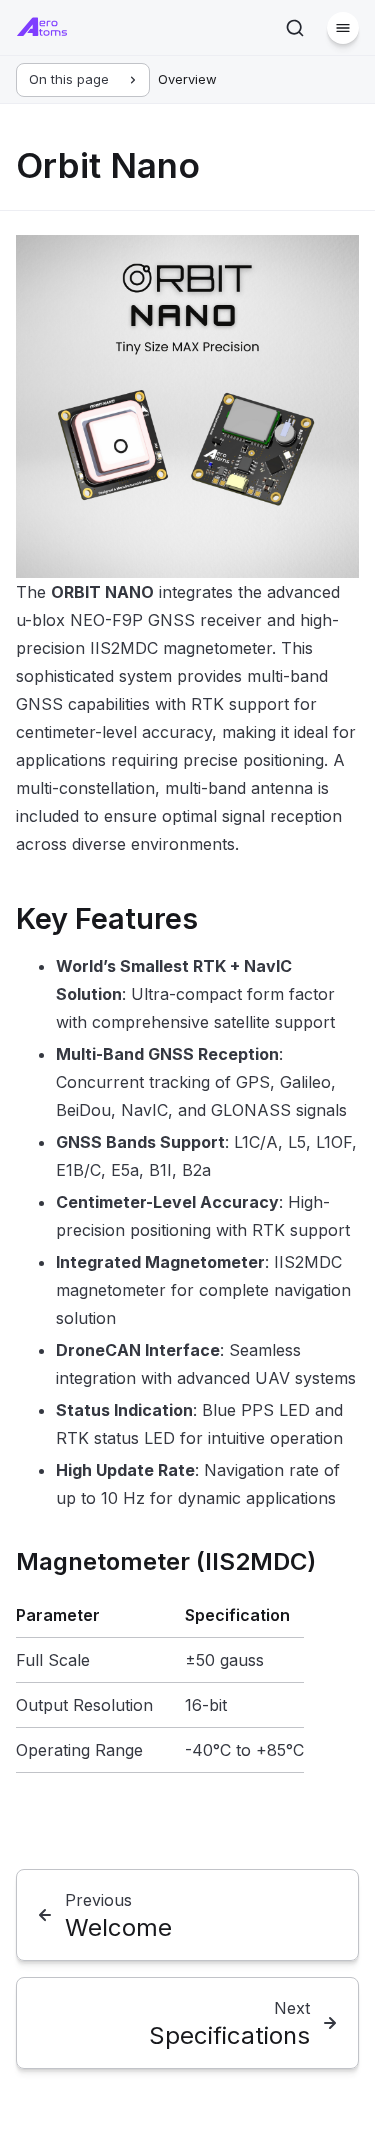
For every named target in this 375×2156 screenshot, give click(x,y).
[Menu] (343, 28)
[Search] (295, 28)
